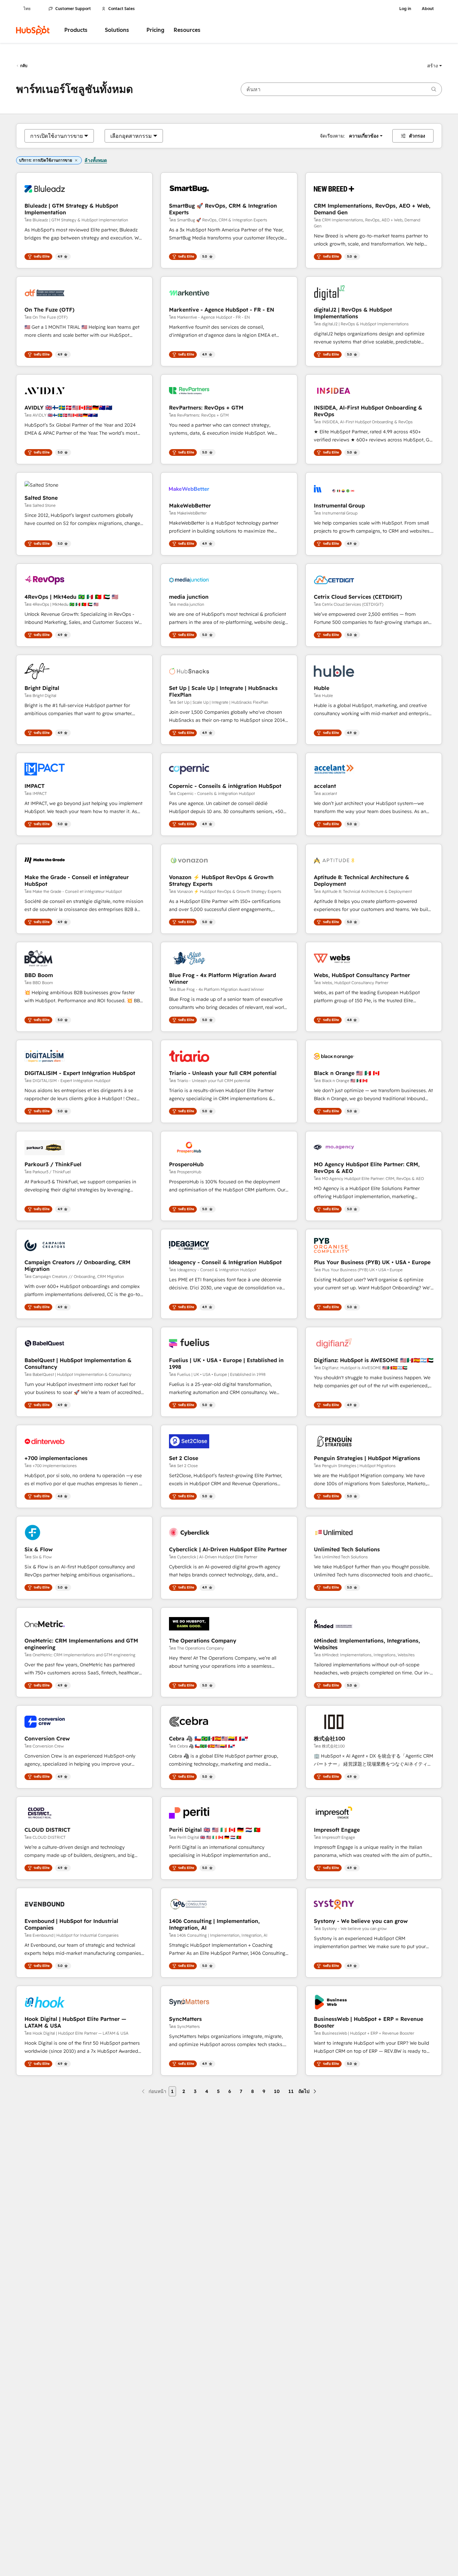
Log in (405, 9)
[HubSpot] (33, 30)
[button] (435, 66)
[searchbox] (341, 89)
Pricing (155, 30)
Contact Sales (122, 9)
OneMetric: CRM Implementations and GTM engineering (81, 1644)
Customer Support (73, 9)
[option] (56, 136)
